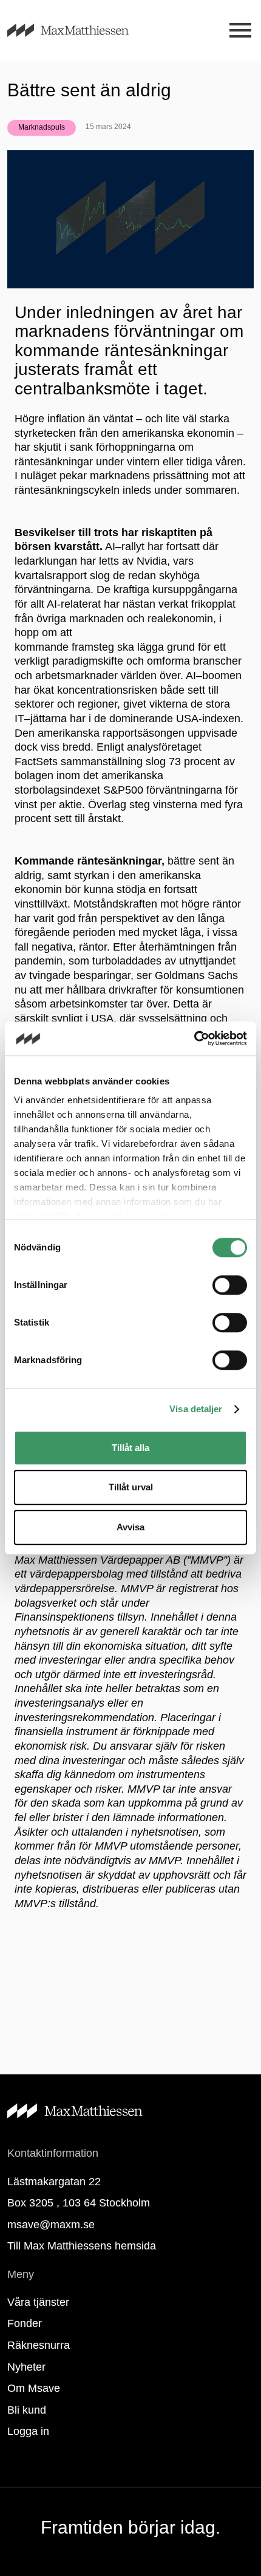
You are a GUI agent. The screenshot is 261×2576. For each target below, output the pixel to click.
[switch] (230, 1285)
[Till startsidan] (83, 30)
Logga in (28, 2431)
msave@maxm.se (51, 2225)
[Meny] (240, 31)
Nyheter (26, 2367)
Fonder (25, 2323)
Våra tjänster (38, 2302)
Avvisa (130, 1527)
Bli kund (27, 2410)
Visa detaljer (196, 1409)
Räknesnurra (39, 2345)
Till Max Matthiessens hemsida (82, 2246)
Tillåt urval (131, 1487)
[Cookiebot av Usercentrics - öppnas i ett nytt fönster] (194, 1038)
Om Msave (34, 2388)
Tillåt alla (130, 1448)
